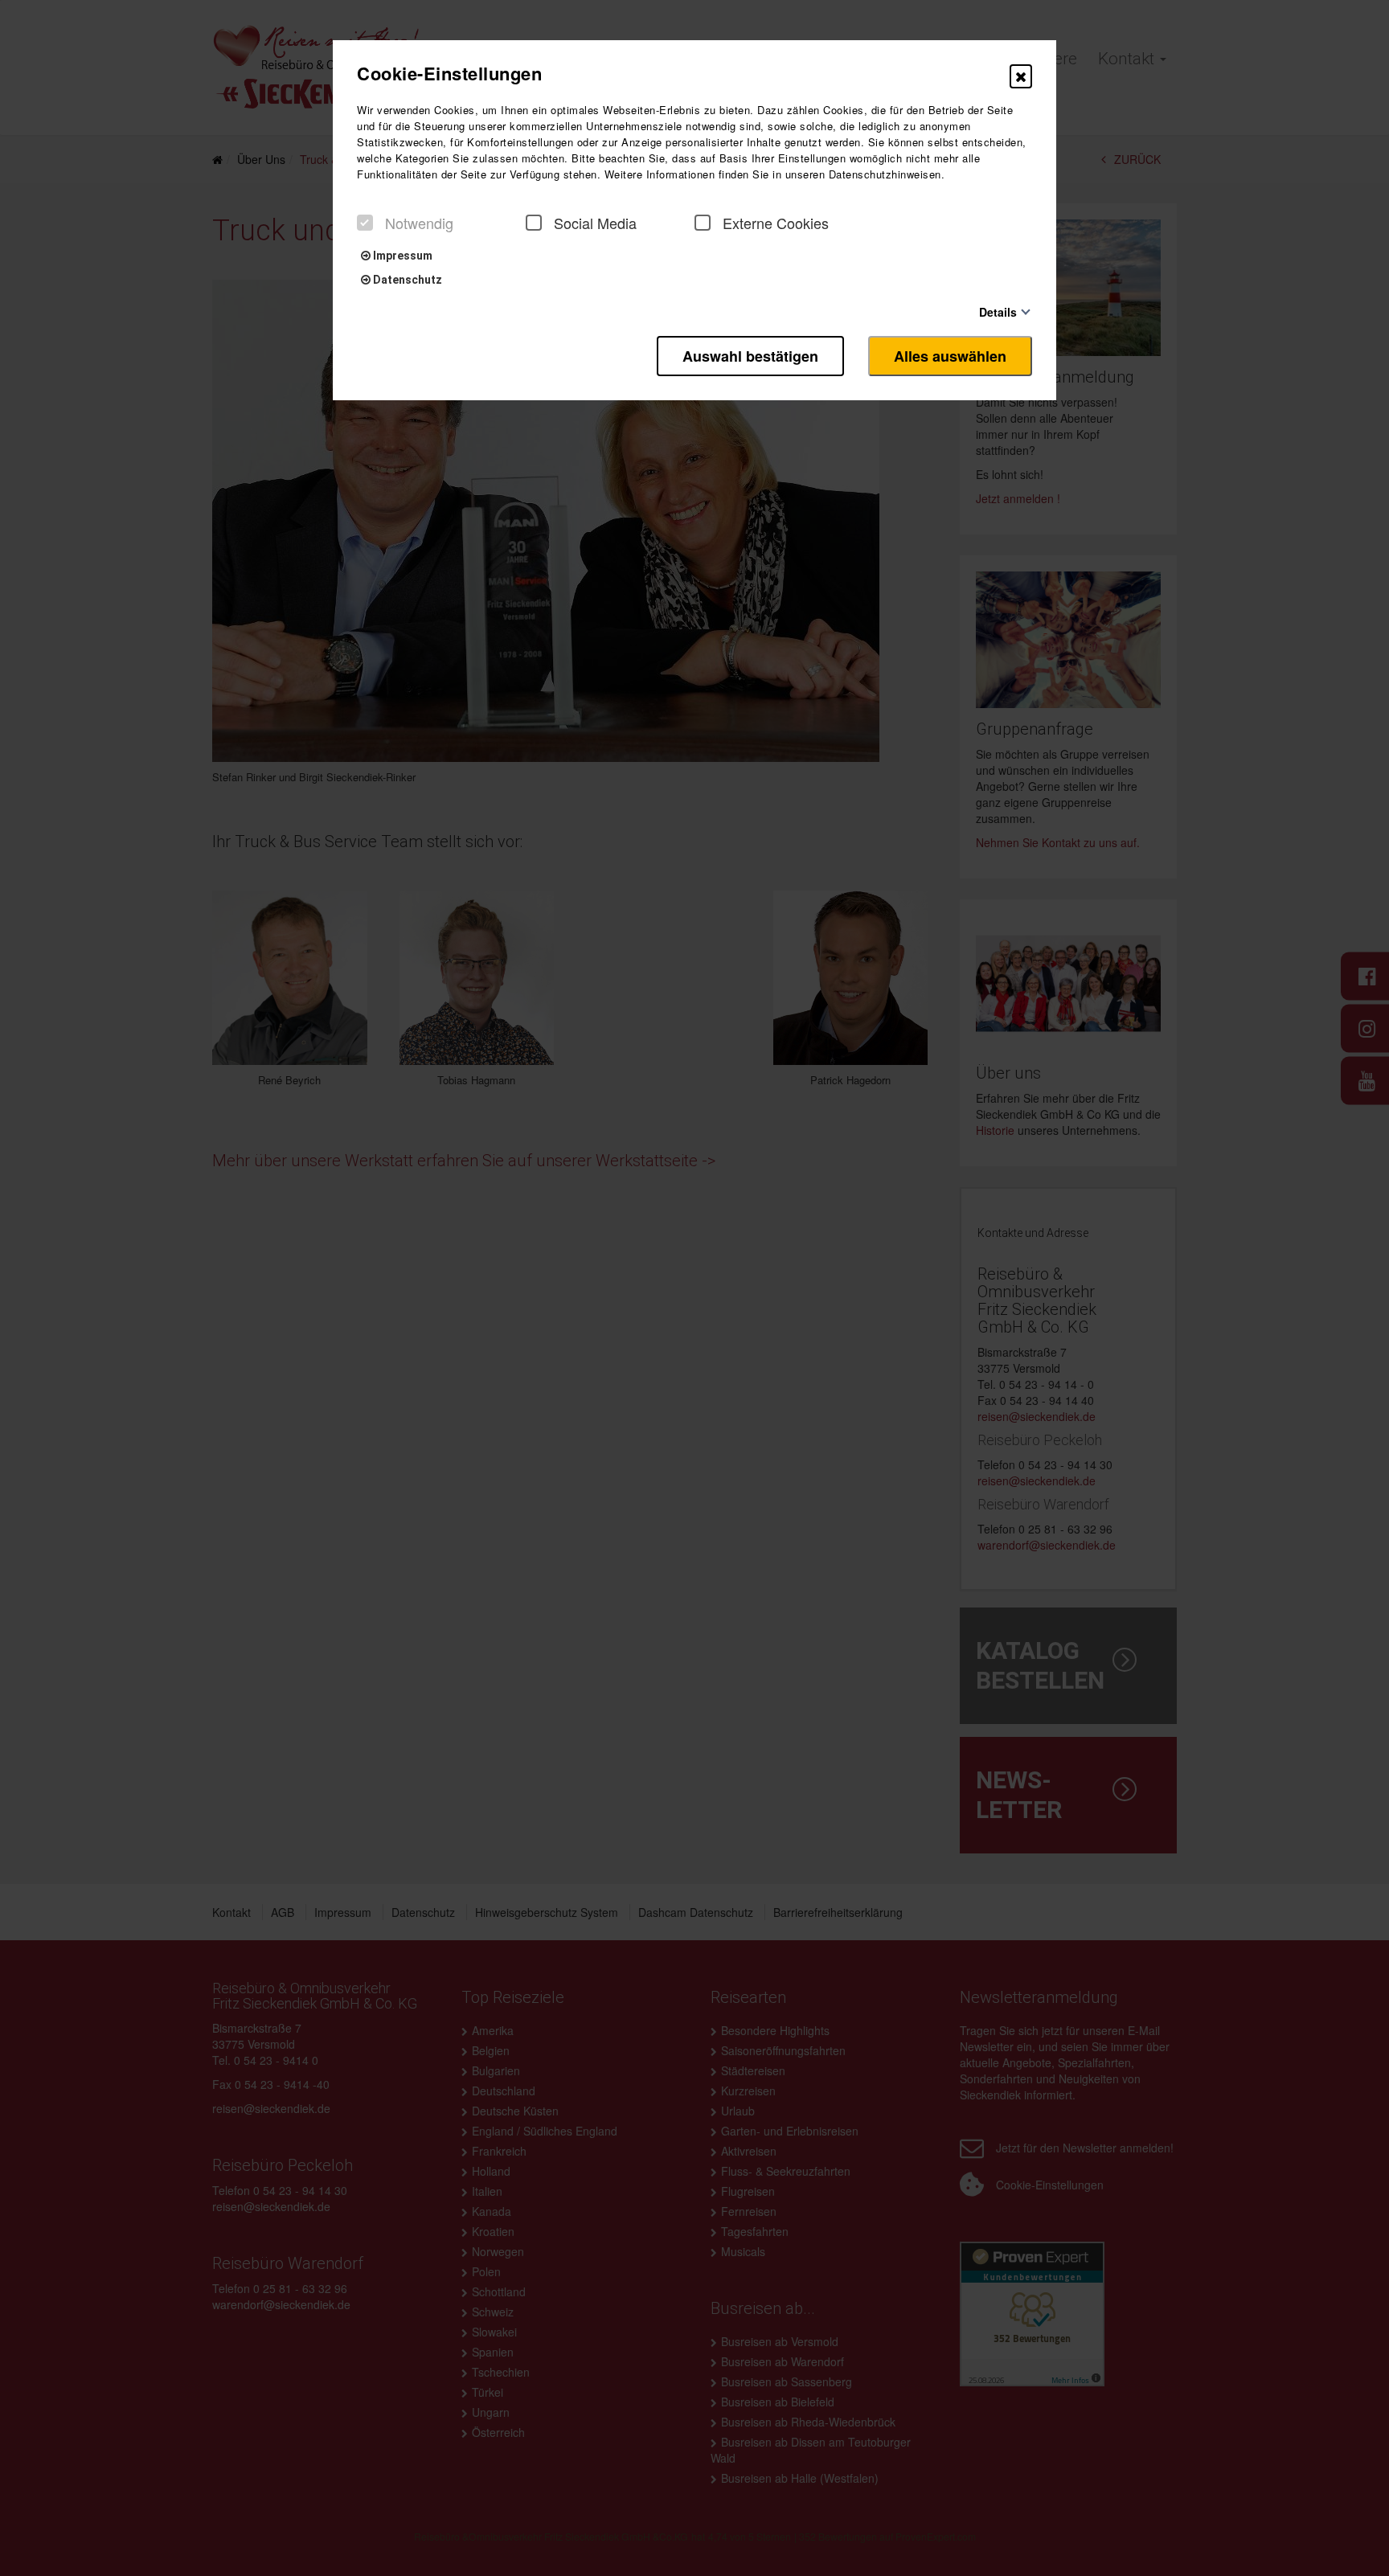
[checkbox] (365, 223)
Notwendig (419, 223)
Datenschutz (406, 280)
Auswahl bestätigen (750, 356)
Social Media (595, 223)
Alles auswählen (950, 356)
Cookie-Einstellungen (449, 73)
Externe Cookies (776, 223)
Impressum (402, 256)
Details (998, 311)
